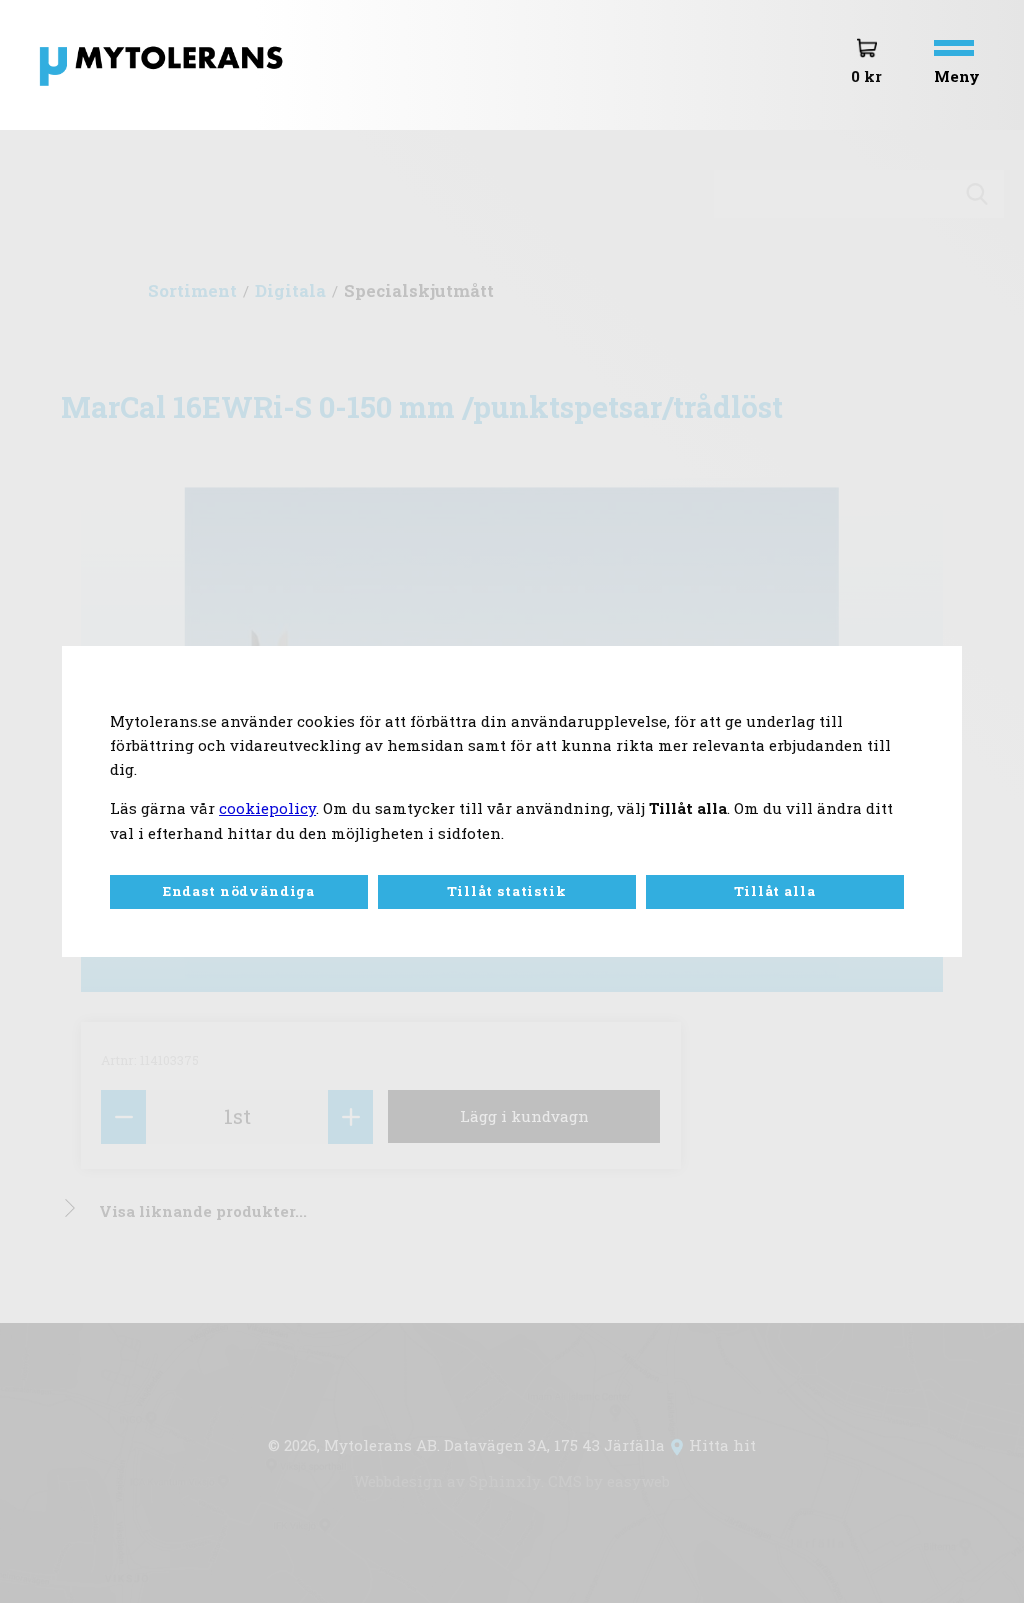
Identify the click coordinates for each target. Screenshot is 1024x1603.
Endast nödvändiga (239, 891)
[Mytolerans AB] (191, 87)
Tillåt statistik (506, 891)
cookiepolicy (267, 808)
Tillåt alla (774, 891)
